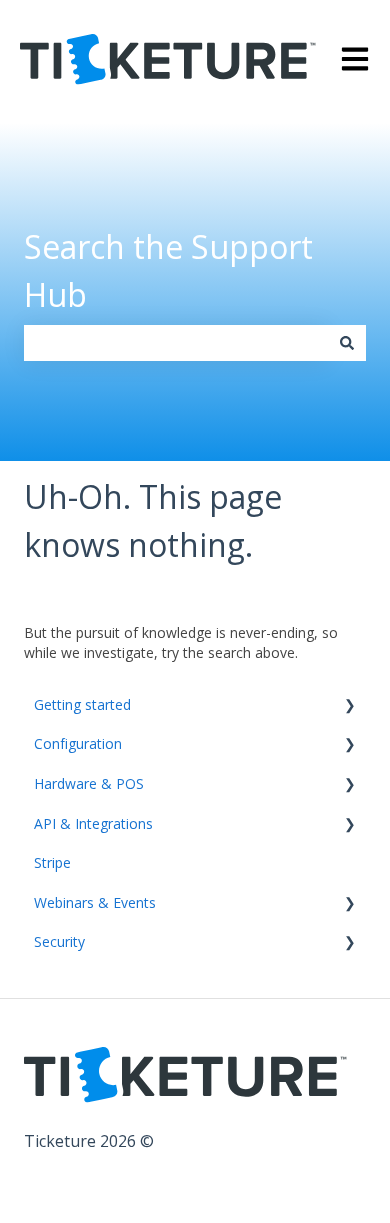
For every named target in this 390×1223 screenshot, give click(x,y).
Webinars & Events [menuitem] (95, 902)
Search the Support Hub (168, 270)
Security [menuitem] (59, 941)
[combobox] (176, 343)
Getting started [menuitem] (82, 704)
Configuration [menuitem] (78, 743)
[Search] (347, 343)
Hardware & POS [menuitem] (89, 783)
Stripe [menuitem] (52, 862)
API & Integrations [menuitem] (93, 823)
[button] (350, 707)
